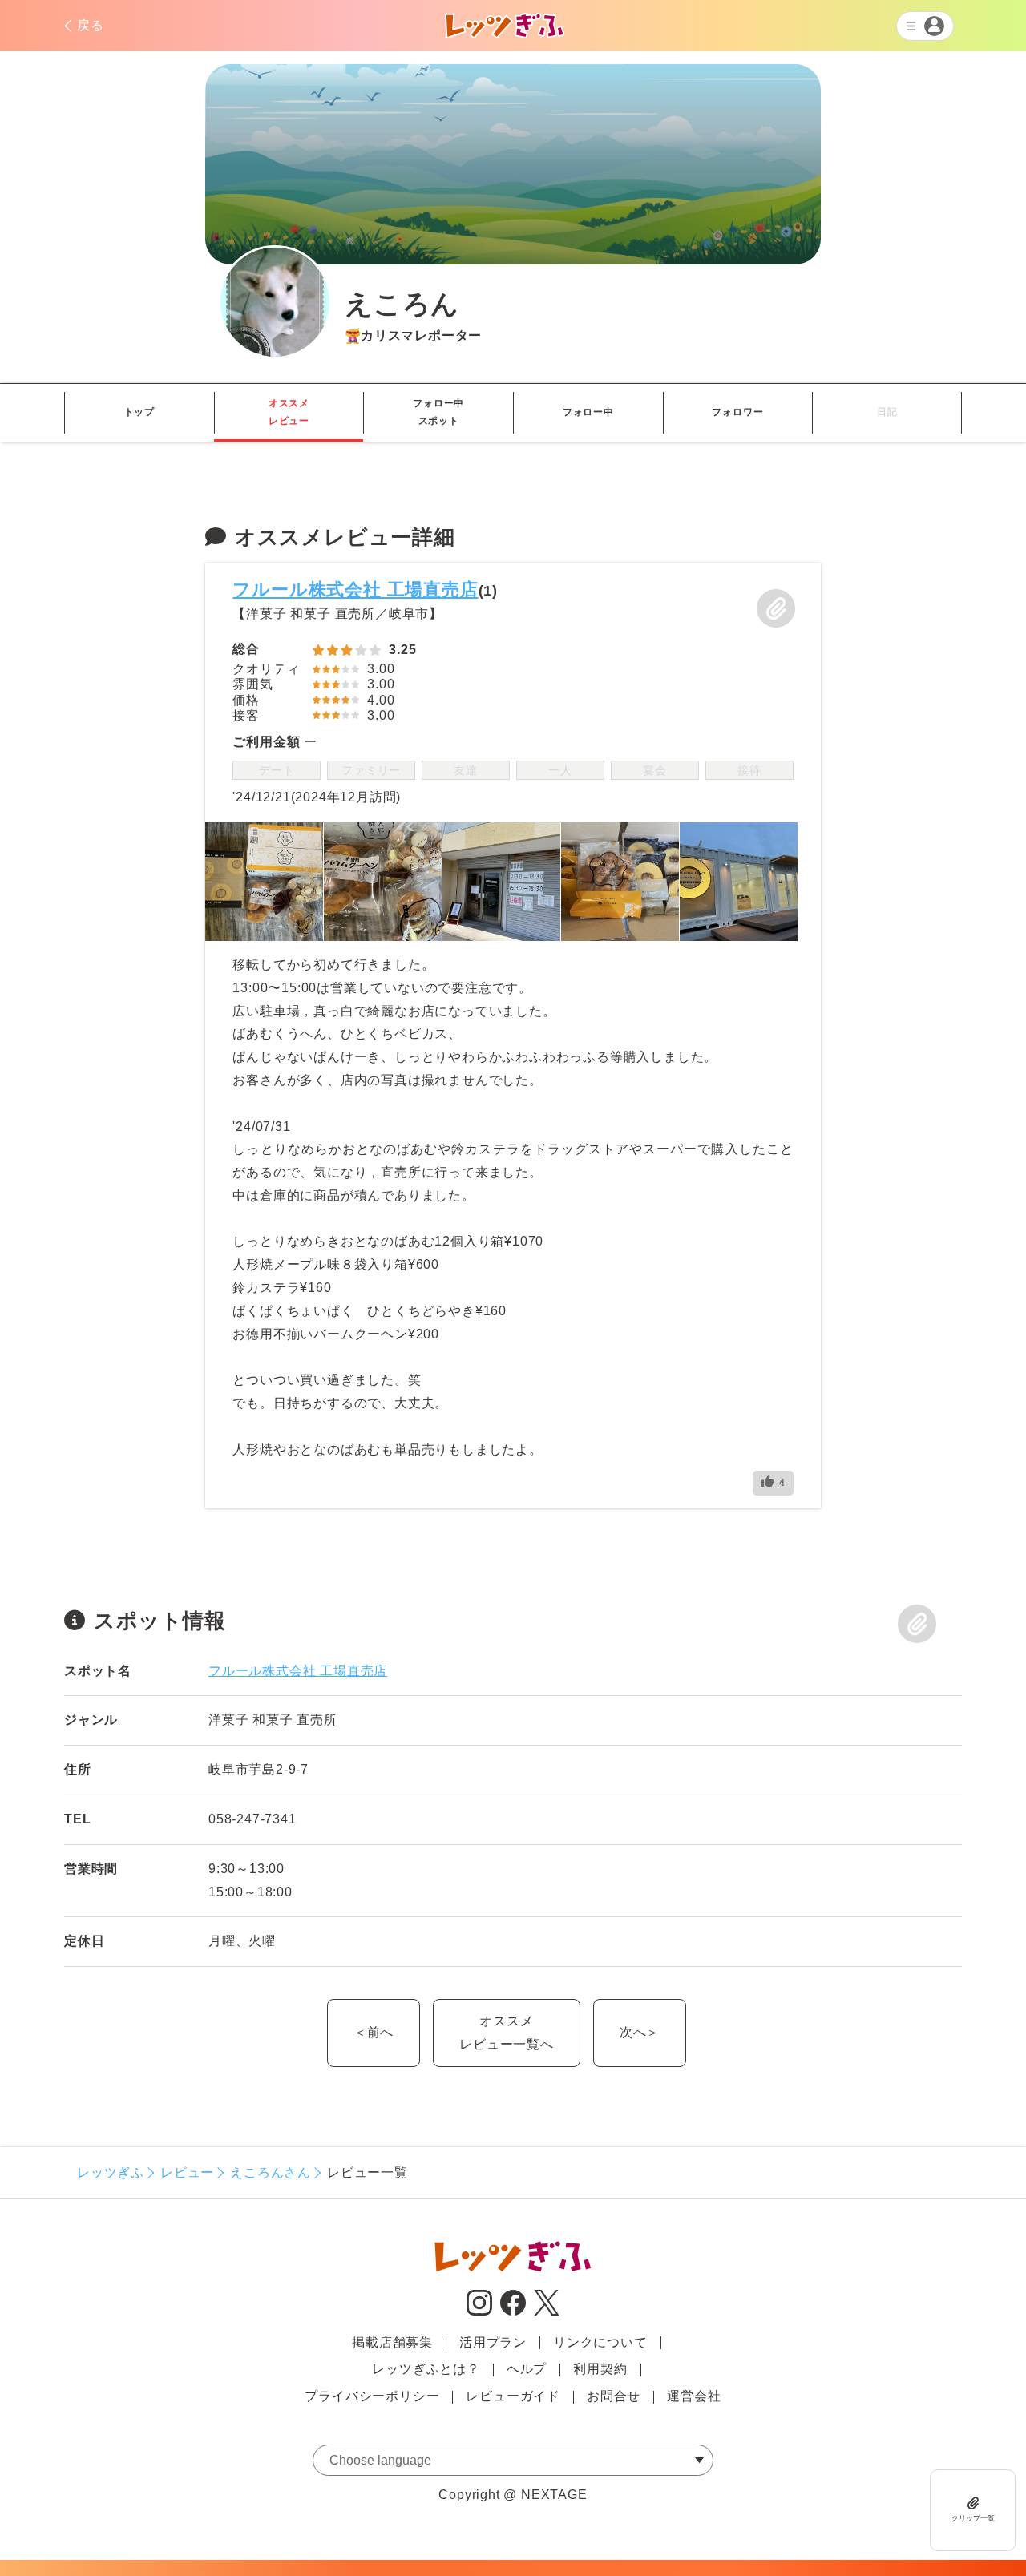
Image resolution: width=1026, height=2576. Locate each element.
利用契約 (600, 2369)
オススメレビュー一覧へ (507, 2033)
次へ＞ (640, 2032)
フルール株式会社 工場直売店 (355, 589)
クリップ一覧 (973, 2517)
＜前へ (374, 2032)
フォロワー (737, 412)
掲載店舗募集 (392, 2342)
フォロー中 (588, 412)
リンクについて (600, 2342)
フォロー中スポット (438, 412)
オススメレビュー (289, 412)
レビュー (187, 2172)
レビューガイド (513, 2396)
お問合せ (614, 2396)
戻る (91, 25)
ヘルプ (527, 2369)
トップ (139, 412)
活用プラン (493, 2342)
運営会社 (694, 2396)
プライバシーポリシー (372, 2396)
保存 (776, 608)
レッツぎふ (111, 2172)
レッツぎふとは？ (426, 2369)
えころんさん (271, 2172)
